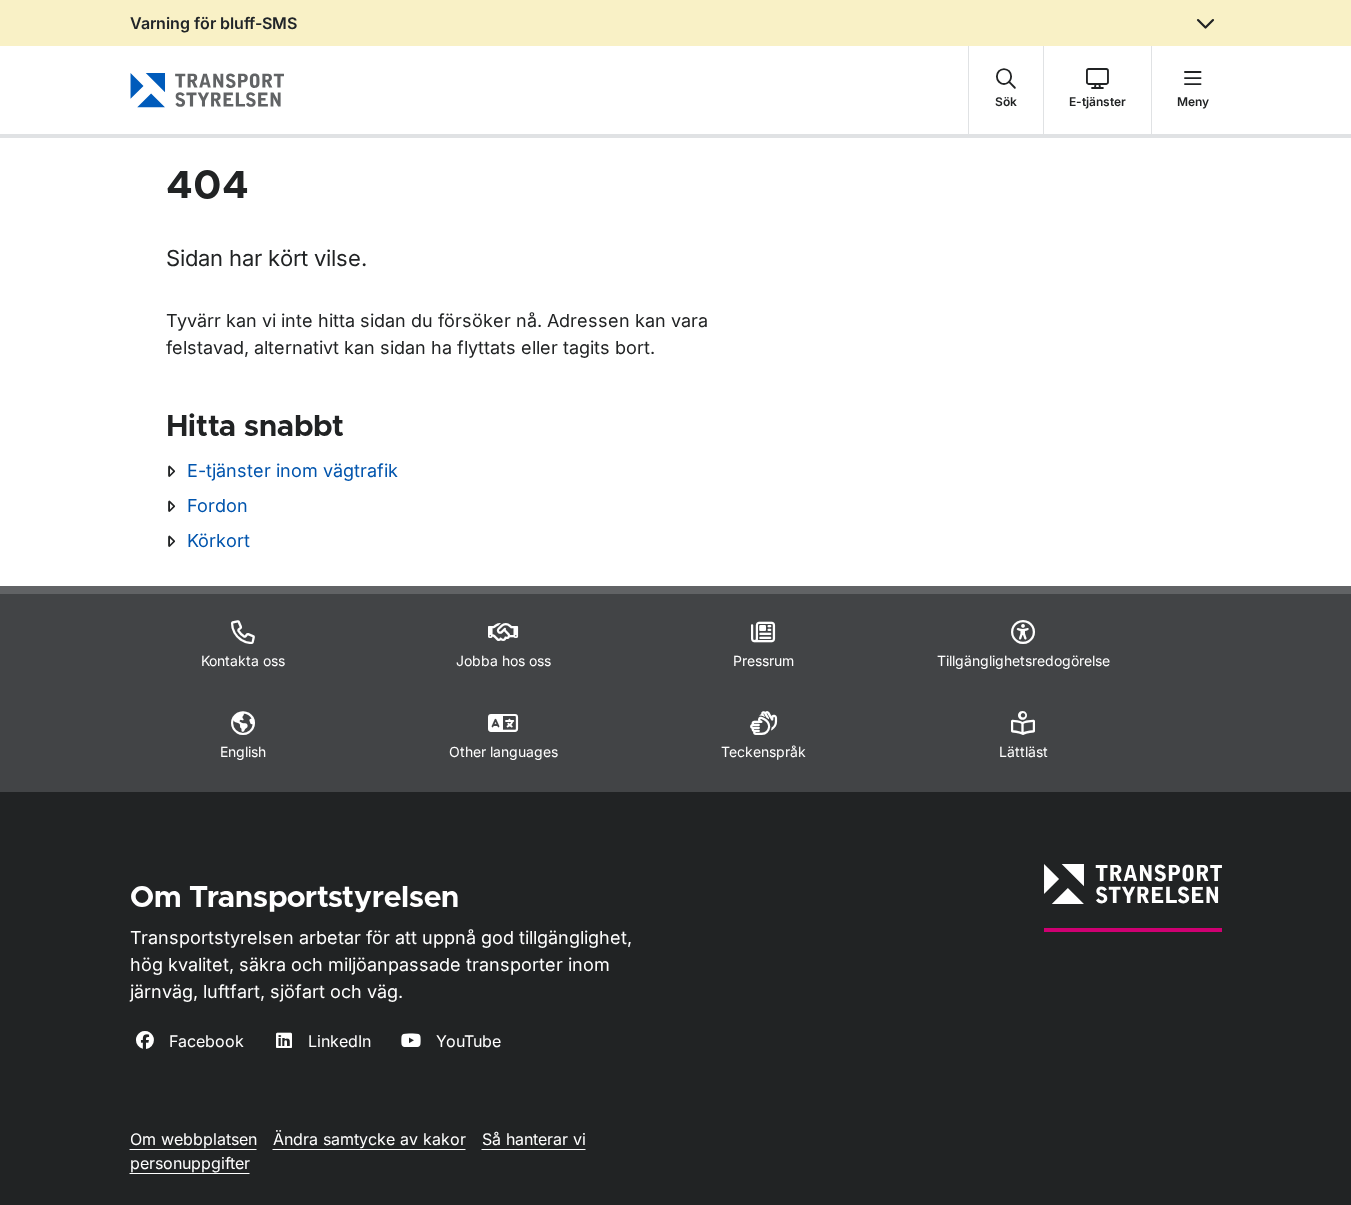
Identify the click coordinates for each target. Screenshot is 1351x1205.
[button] (1006, 90)
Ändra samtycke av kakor (369, 1139)
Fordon (217, 505)
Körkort (218, 540)
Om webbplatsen (193, 1139)
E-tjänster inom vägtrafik (292, 470)
